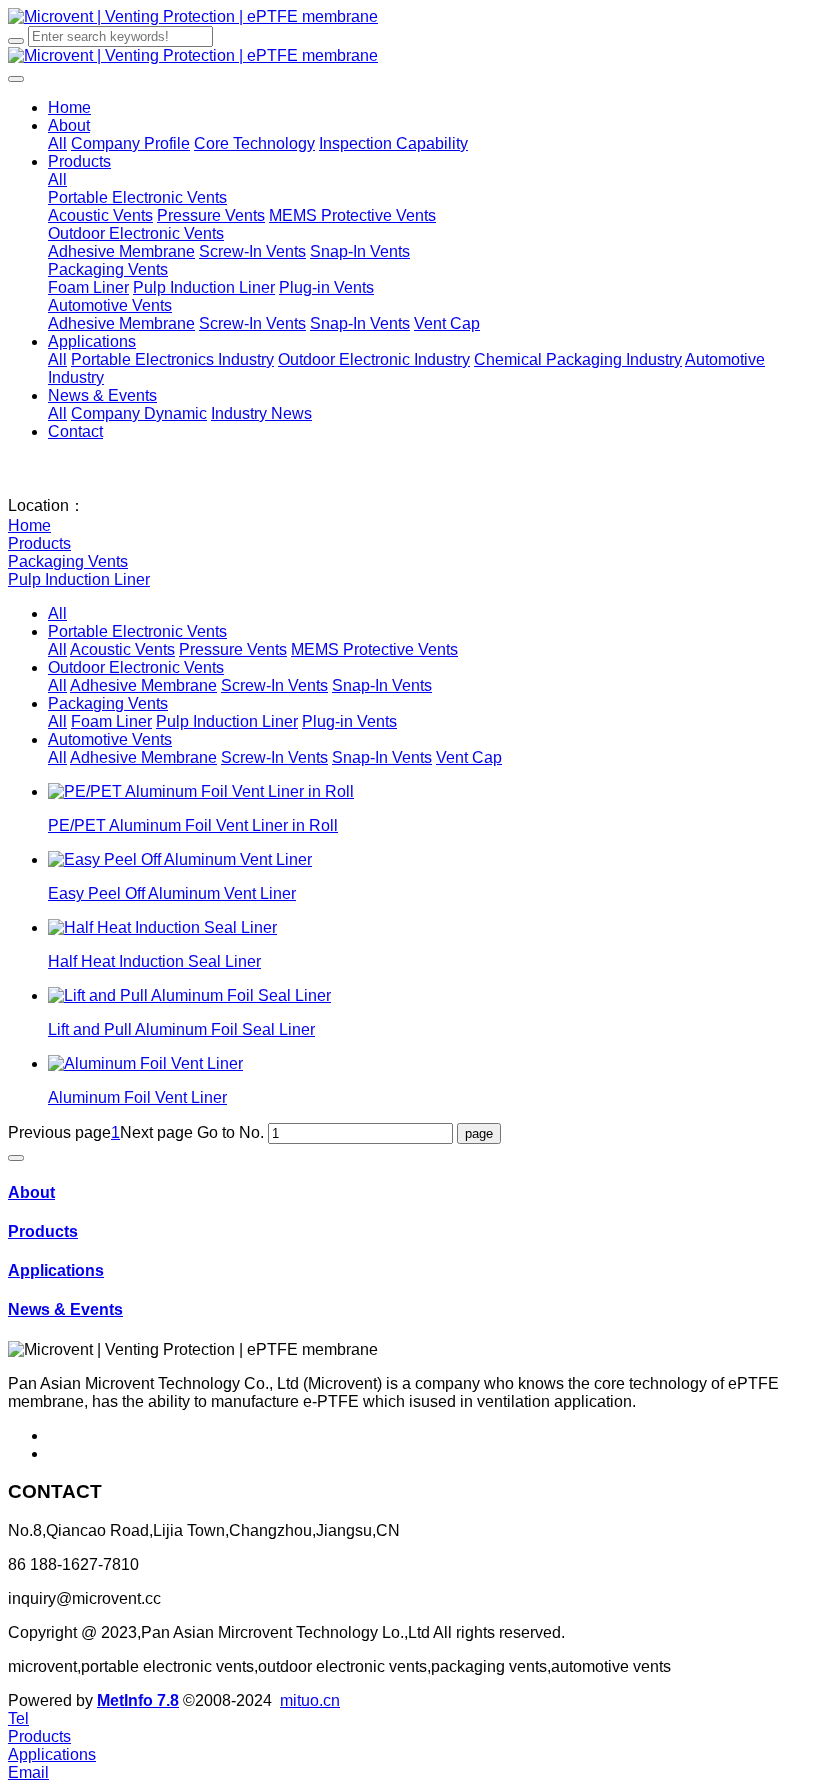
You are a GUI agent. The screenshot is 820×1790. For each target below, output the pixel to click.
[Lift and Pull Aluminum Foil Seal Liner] (189, 995)
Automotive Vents (110, 739)
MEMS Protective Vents (374, 649)
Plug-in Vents (349, 721)
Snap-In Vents (382, 685)
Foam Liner (111, 721)
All (57, 143)
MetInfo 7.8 (138, 1700)
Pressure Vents (233, 649)
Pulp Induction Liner (79, 579)
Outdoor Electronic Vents (136, 667)
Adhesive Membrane (143, 685)
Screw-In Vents (274, 685)
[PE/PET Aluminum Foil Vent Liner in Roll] (201, 791)
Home (69, 107)
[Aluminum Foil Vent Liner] (145, 1063)
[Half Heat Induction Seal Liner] (162, 927)
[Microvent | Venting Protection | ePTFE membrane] (410, 17)
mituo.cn (310, 1700)
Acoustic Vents (122, 649)
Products (39, 543)
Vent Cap (469, 757)
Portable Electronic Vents (137, 631)
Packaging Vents (68, 561)
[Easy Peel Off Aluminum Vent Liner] (180, 859)
